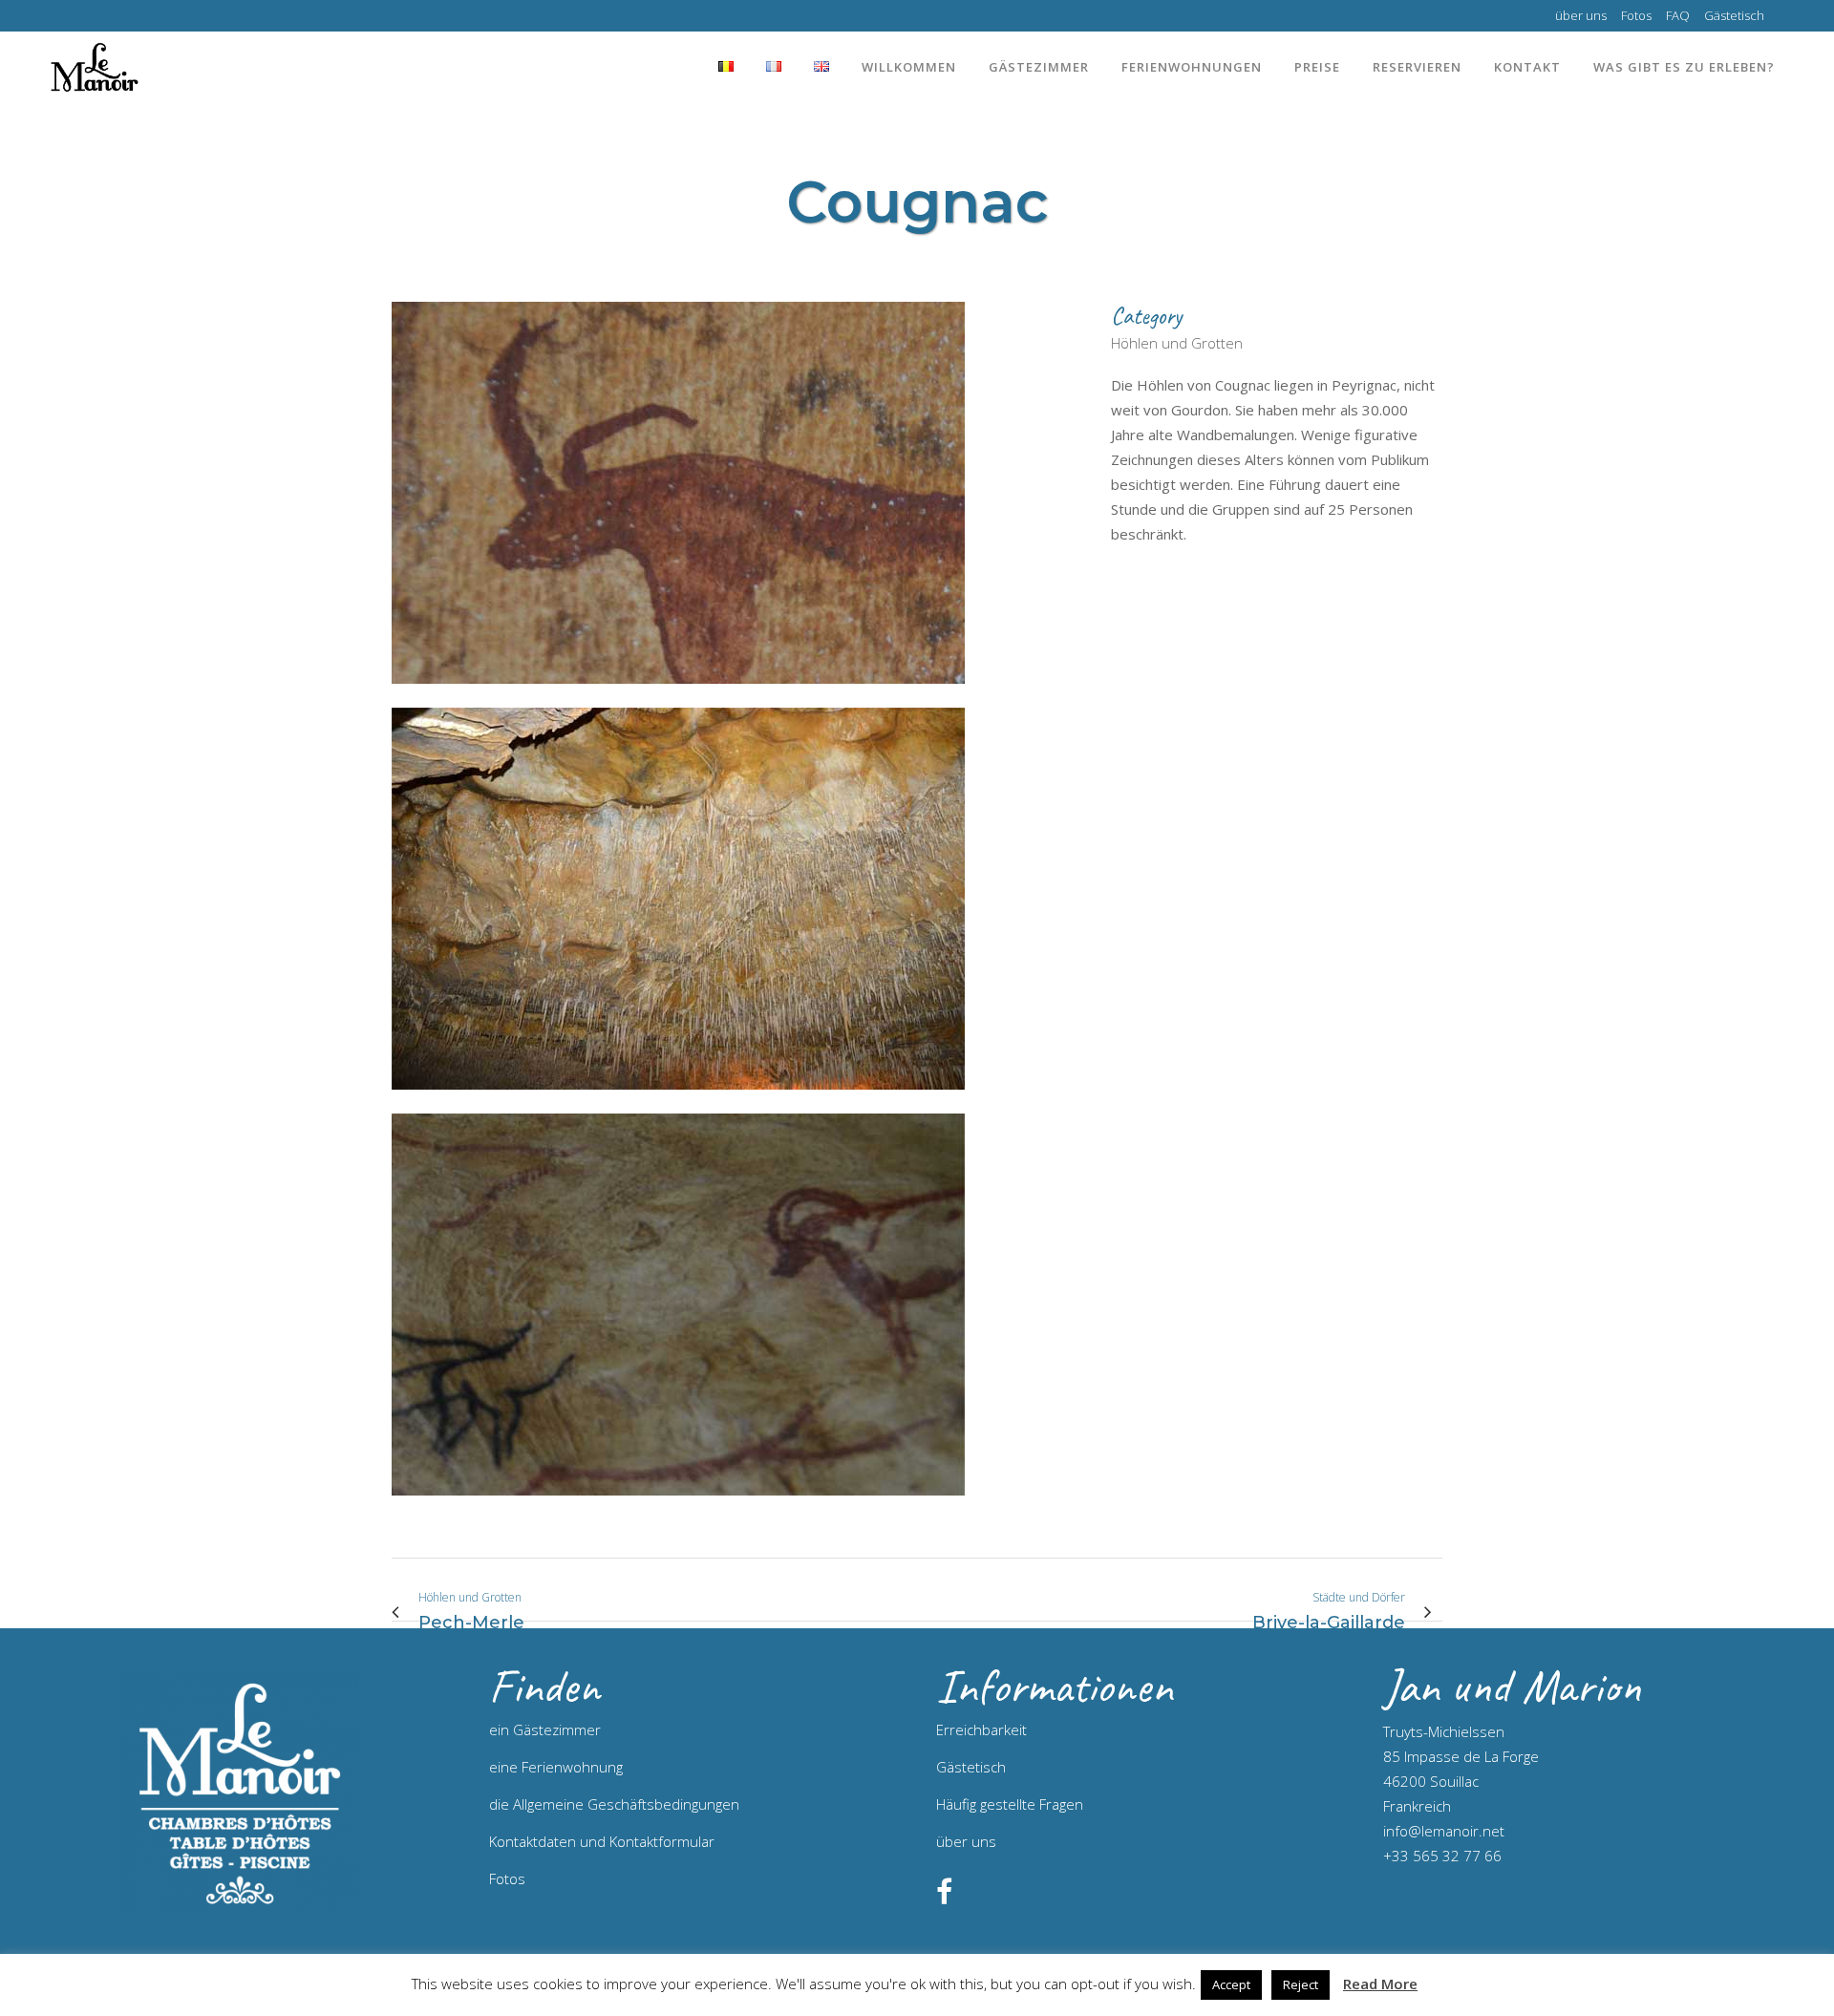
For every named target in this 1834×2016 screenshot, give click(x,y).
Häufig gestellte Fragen (1010, 1804)
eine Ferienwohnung (556, 1767)
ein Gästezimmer (545, 1730)
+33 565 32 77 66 (1442, 1856)
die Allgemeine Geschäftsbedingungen (614, 1804)
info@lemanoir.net (1444, 1831)
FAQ (1678, 15)
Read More (1380, 1984)
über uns (1581, 15)
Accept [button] (1231, 1984)
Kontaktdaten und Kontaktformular (602, 1841)
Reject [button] (1301, 1984)
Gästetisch (1734, 15)
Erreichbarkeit (981, 1730)
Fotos (1636, 15)
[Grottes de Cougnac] (678, 695)
